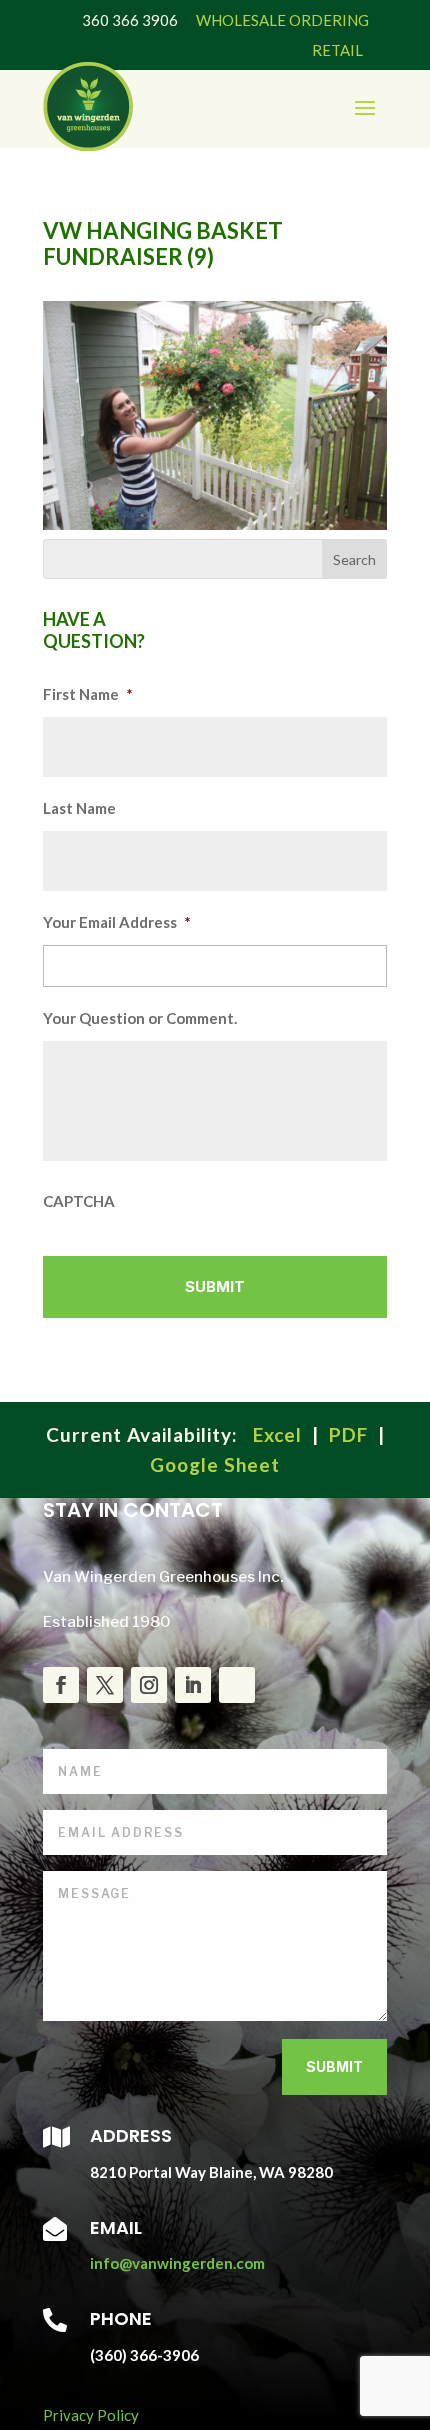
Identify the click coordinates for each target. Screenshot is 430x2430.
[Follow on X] (105, 1685)
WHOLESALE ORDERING (282, 20)
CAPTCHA (79, 1201)
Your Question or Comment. (140, 1018)
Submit (334, 2066)
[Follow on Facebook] (61, 1685)
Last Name (79, 808)
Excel (277, 1434)
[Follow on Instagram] (149, 1685)
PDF (348, 1434)
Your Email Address (117, 922)
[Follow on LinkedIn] (193, 1685)
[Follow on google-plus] (237, 1685)
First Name (88, 694)
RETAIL (337, 50)
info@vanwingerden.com (177, 2263)
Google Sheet (215, 1464)
